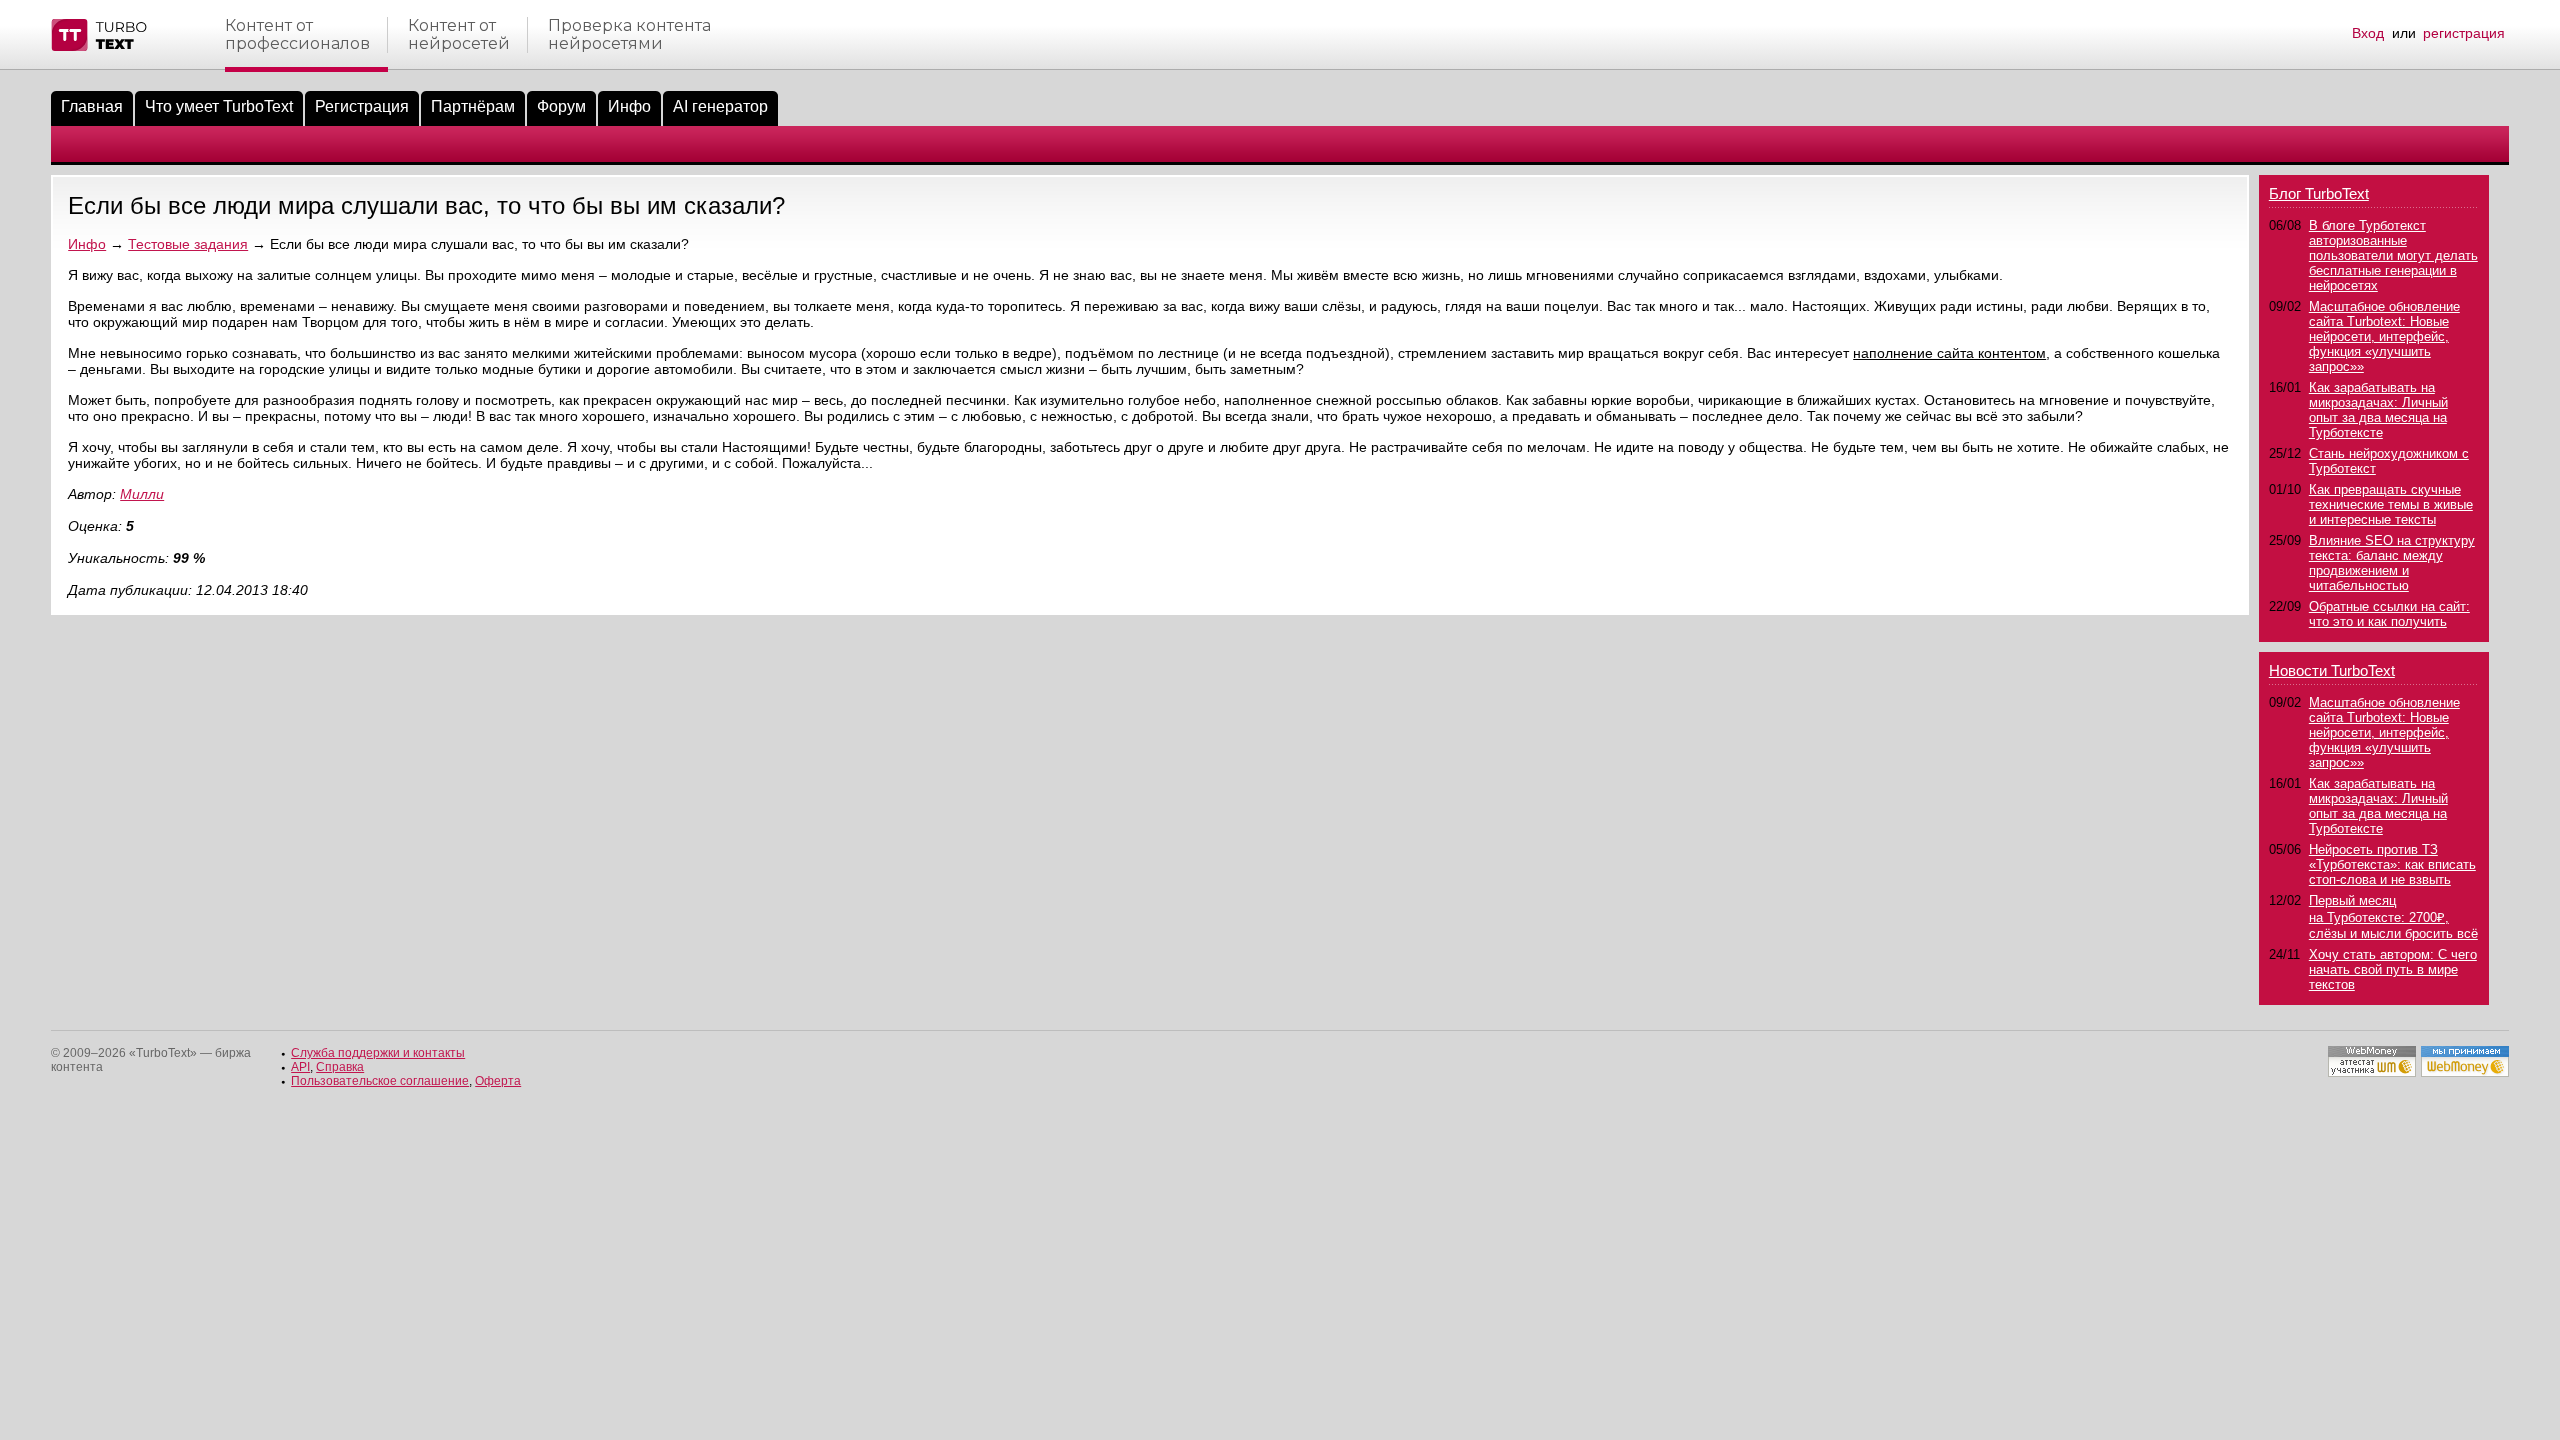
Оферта (498, 1081)
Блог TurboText (2319, 193)
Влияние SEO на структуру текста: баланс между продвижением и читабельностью (2392, 563)
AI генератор (720, 106)
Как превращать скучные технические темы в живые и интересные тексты (2391, 504)
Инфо (629, 106)
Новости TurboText (2332, 670)
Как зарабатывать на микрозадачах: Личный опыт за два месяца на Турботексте (2378, 410)
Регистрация (362, 106)
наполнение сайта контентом (1949, 353)
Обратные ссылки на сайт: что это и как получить (2389, 614)
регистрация (2464, 33)
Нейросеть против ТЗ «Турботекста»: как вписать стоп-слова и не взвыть (2392, 864)
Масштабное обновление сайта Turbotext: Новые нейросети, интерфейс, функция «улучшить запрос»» (2384, 336)
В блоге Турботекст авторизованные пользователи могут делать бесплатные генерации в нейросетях (2393, 255)
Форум (561, 106)
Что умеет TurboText (219, 106)
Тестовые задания (188, 244)
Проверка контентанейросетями (629, 35)
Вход (2368, 33)
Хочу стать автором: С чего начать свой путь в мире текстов (2393, 969)
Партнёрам (473, 106)
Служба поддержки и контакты (378, 1053)
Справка (340, 1067)
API (300, 1067)
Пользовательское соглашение (380, 1081)
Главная (92, 106)
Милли (142, 494)
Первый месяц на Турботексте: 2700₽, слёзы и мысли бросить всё (2393, 917)
